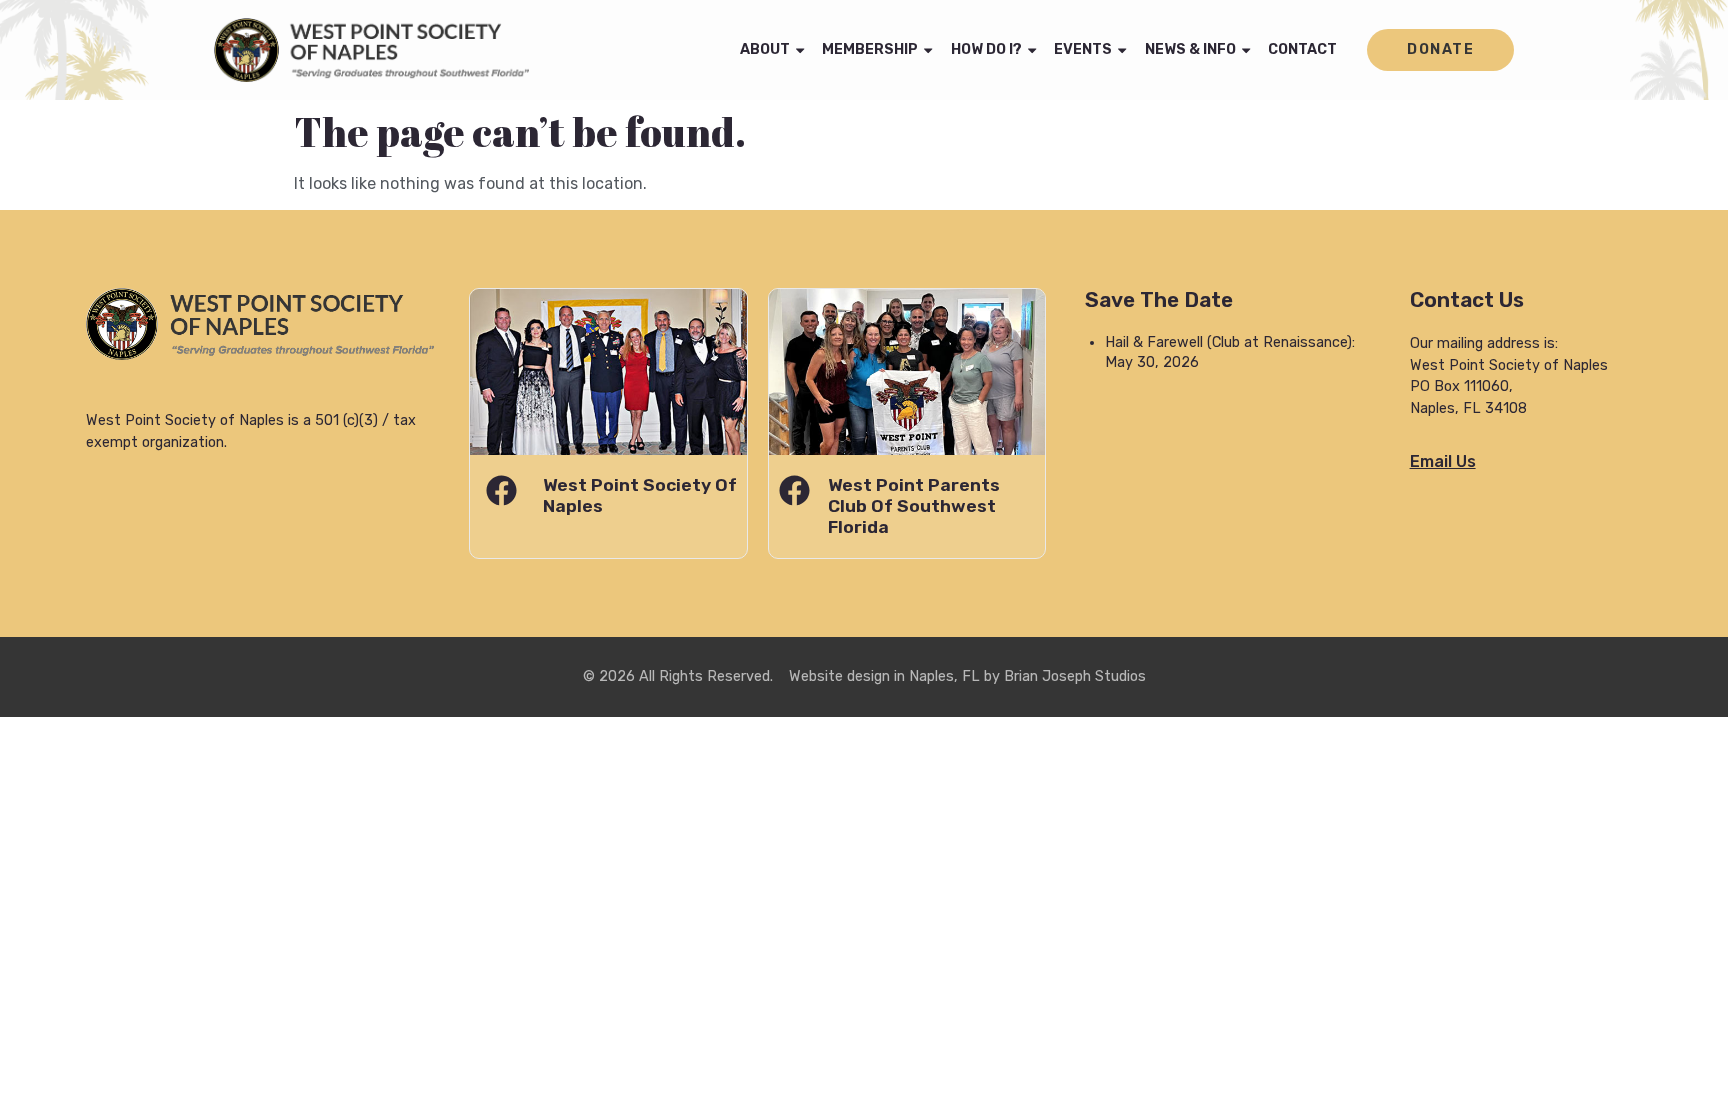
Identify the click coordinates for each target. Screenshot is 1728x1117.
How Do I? (986, 49)
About (765, 49)
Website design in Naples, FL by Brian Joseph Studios (967, 676)
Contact (1302, 49)
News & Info (1190, 49)
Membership (870, 49)
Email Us (1443, 461)
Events (1083, 49)
